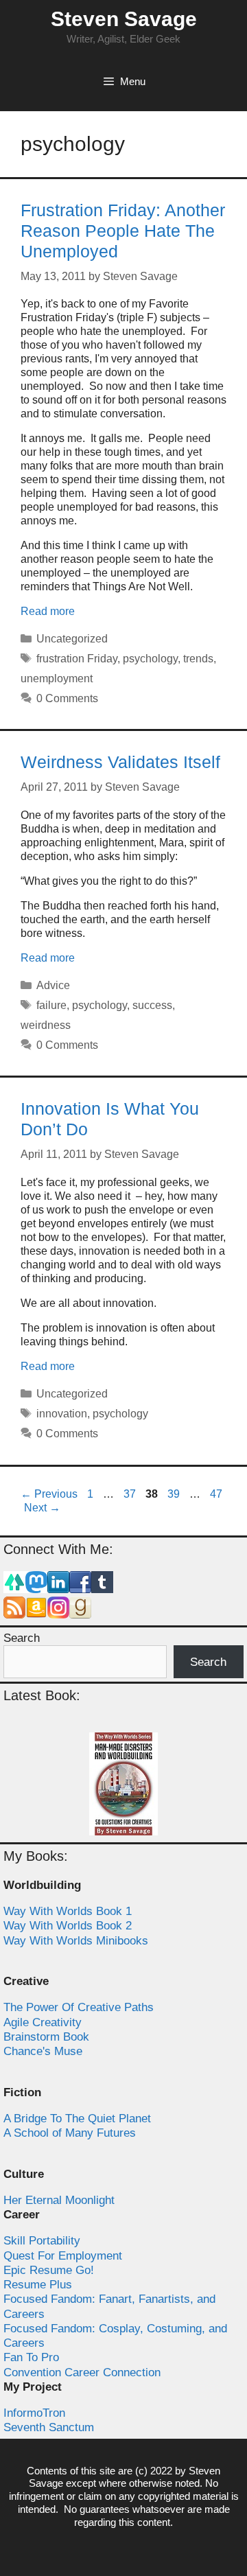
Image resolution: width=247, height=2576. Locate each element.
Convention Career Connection (82, 2372)
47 (217, 1494)
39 (175, 1494)
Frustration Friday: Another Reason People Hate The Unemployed (123, 231)
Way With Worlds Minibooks (76, 1941)
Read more (48, 611)
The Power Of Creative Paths (79, 2007)
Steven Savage (124, 19)
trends (198, 659)
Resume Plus (38, 2285)
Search (22, 1638)
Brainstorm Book (46, 2037)
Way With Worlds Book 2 (68, 1926)
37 (131, 1494)
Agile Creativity (43, 2022)
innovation (62, 1414)
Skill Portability (42, 2241)
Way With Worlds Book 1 (68, 1911)
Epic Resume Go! (49, 2270)
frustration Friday (77, 659)
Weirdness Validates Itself (120, 762)
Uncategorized (72, 639)
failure (51, 1005)
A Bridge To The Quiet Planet (77, 2119)
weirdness (46, 1025)
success (152, 1005)
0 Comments (67, 698)
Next (42, 1508)
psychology (150, 659)
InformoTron (34, 2413)
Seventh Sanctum (49, 2427)
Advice (53, 985)
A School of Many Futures (70, 2133)
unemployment (57, 678)
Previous (49, 1494)
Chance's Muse (43, 2051)
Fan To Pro (31, 2357)
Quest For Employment (63, 2256)
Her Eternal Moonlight (59, 2200)
